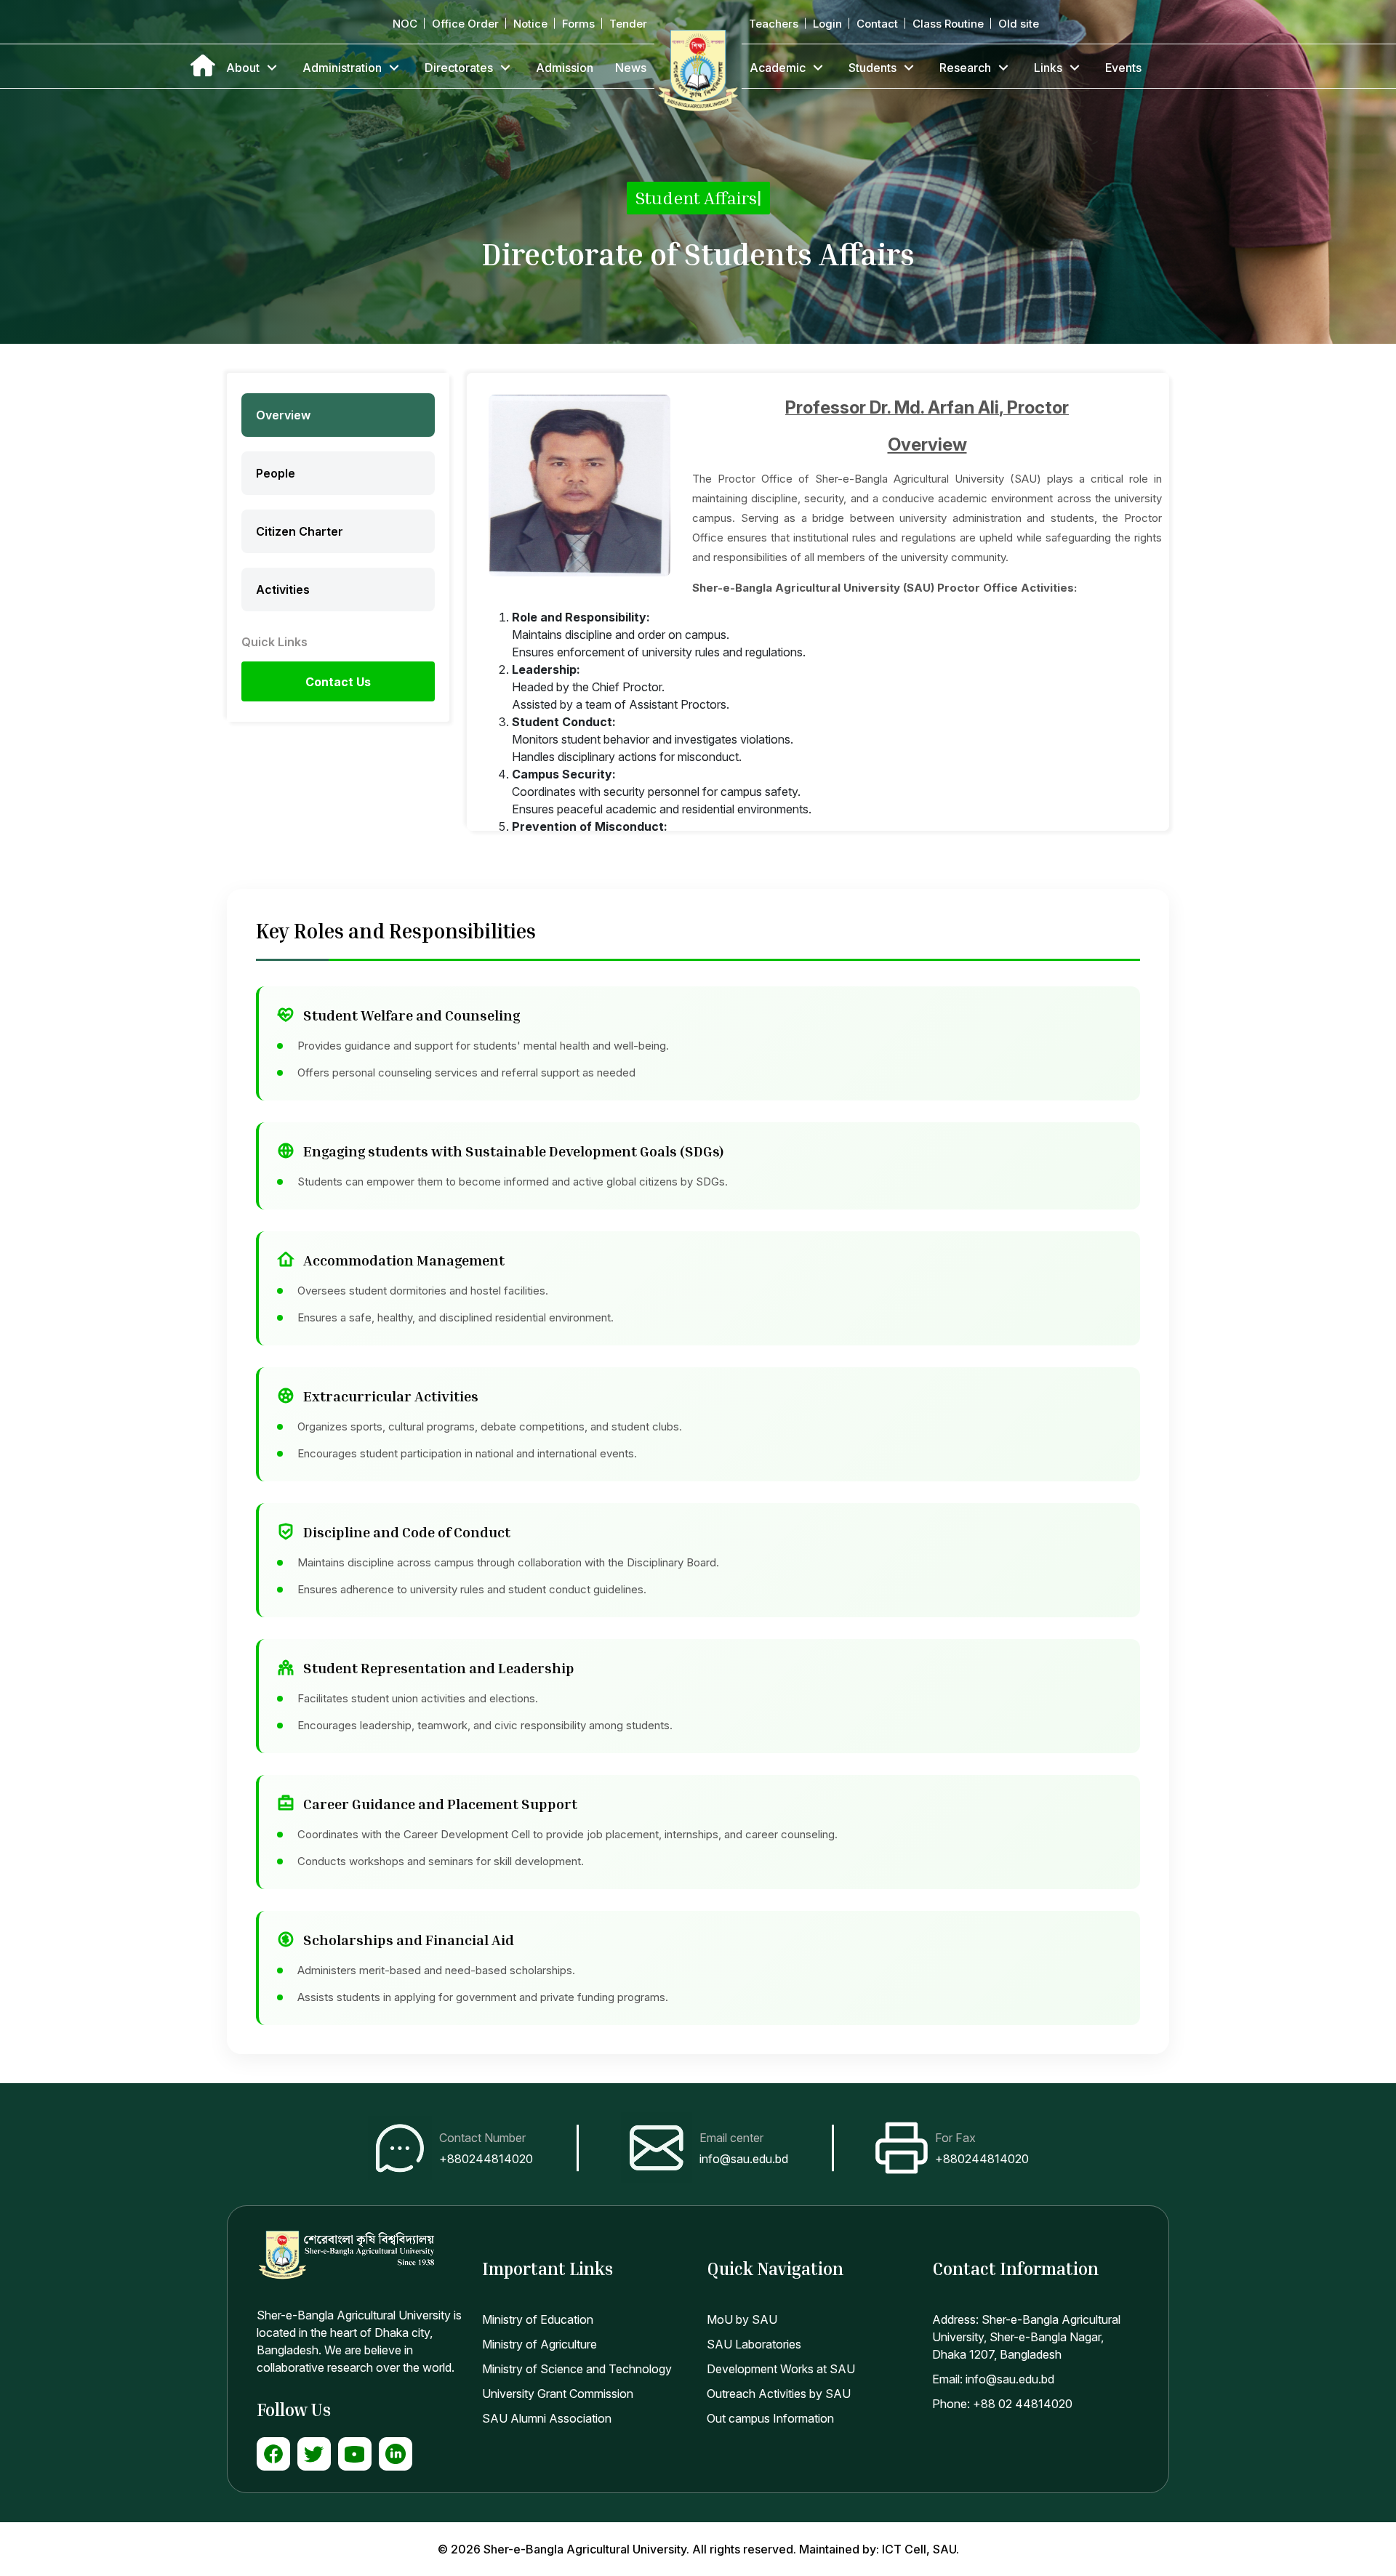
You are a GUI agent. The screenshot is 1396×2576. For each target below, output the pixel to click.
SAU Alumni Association (547, 2418)
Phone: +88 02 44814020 (1002, 2404)
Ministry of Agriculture (539, 2344)
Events (1123, 68)
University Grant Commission (558, 2394)
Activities (283, 589)
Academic (778, 68)
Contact (877, 24)
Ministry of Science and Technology (577, 2369)
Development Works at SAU (781, 2369)
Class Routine (948, 24)
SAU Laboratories (754, 2344)
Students (872, 68)
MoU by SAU (742, 2319)
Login (827, 24)
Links (1048, 68)
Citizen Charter (300, 531)
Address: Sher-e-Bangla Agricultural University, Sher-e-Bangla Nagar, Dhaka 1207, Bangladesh (1026, 2337)
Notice (530, 24)
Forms (578, 24)
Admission (565, 68)
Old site (1019, 24)
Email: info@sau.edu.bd (993, 2379)
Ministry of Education (538, 2319)
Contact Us (338, 682)
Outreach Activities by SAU (779, 2394)
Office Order (465, 24)
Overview (283, 415)
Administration (342, 68)
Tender (628, 24)
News (631, 68)
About (243, 68)
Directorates (459, 68)
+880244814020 (486, 2159)
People (276, 473)
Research (965, 68)
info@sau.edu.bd (744, 2159)
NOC (405, 24)
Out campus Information (770, 2418)
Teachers (774, 24)
